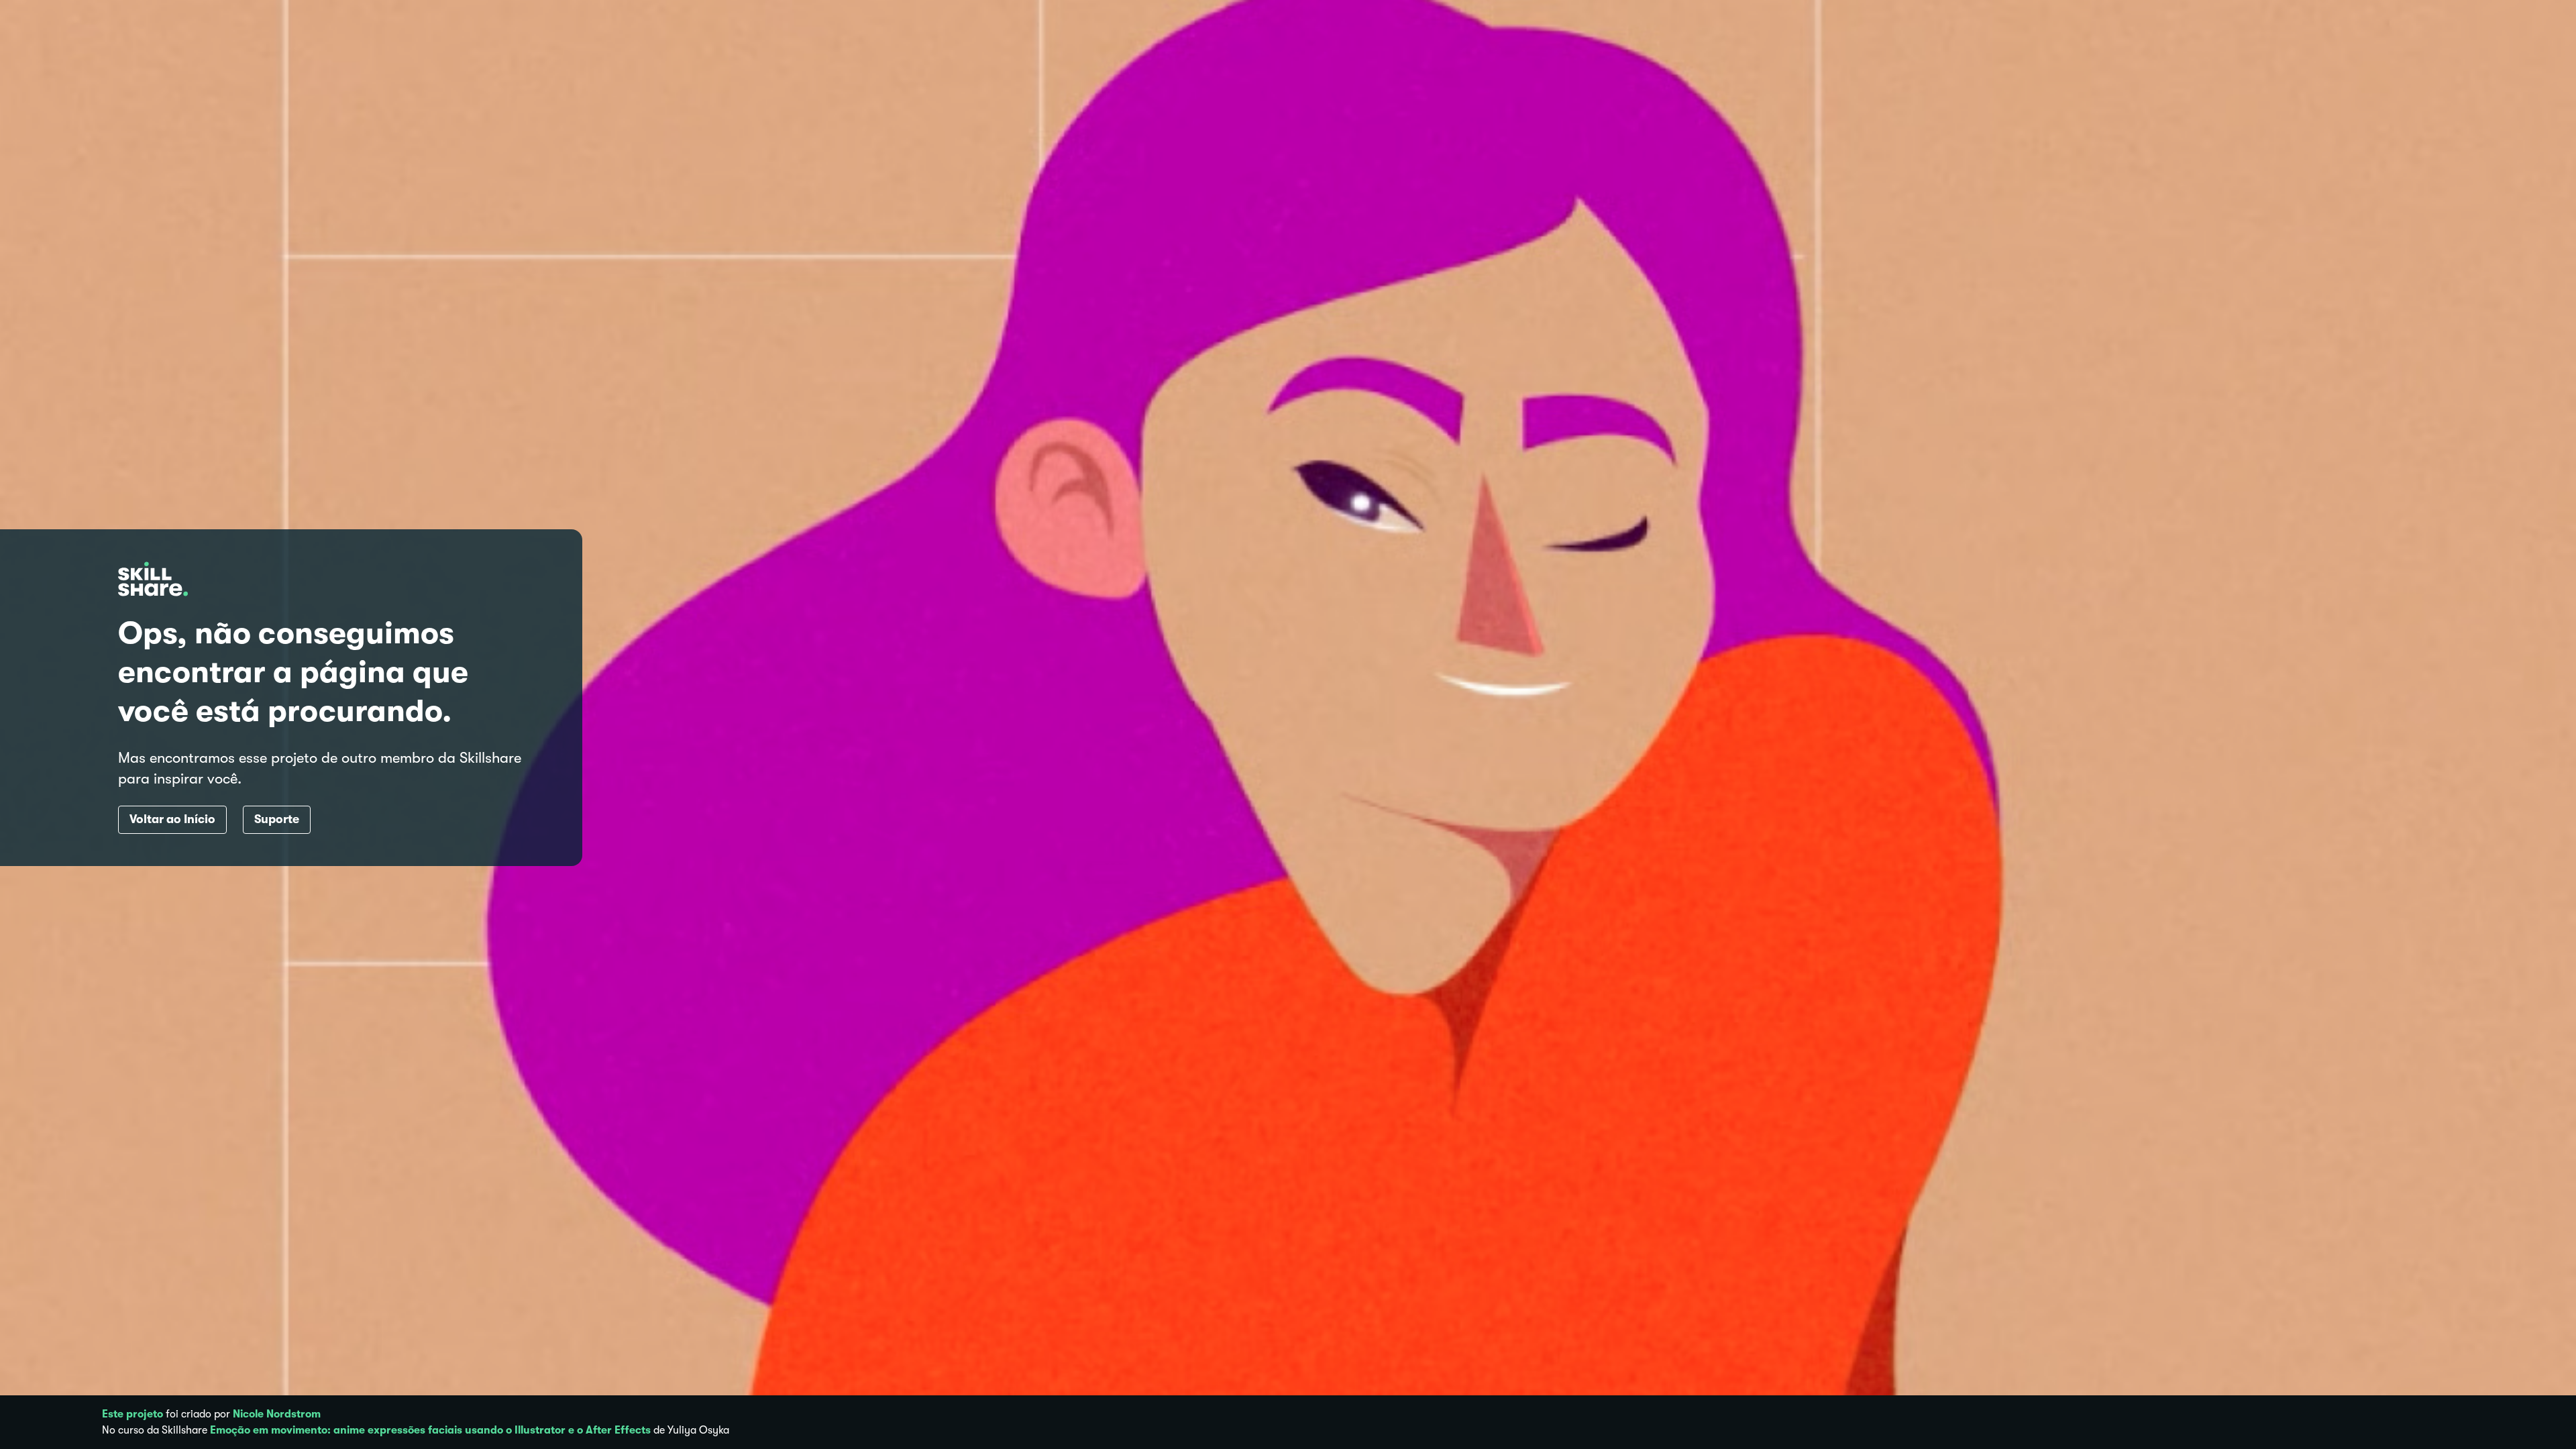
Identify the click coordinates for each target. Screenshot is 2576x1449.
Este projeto (132, 1414)
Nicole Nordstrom (277, 1414)
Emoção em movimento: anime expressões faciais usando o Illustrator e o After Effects (430, 1430)
